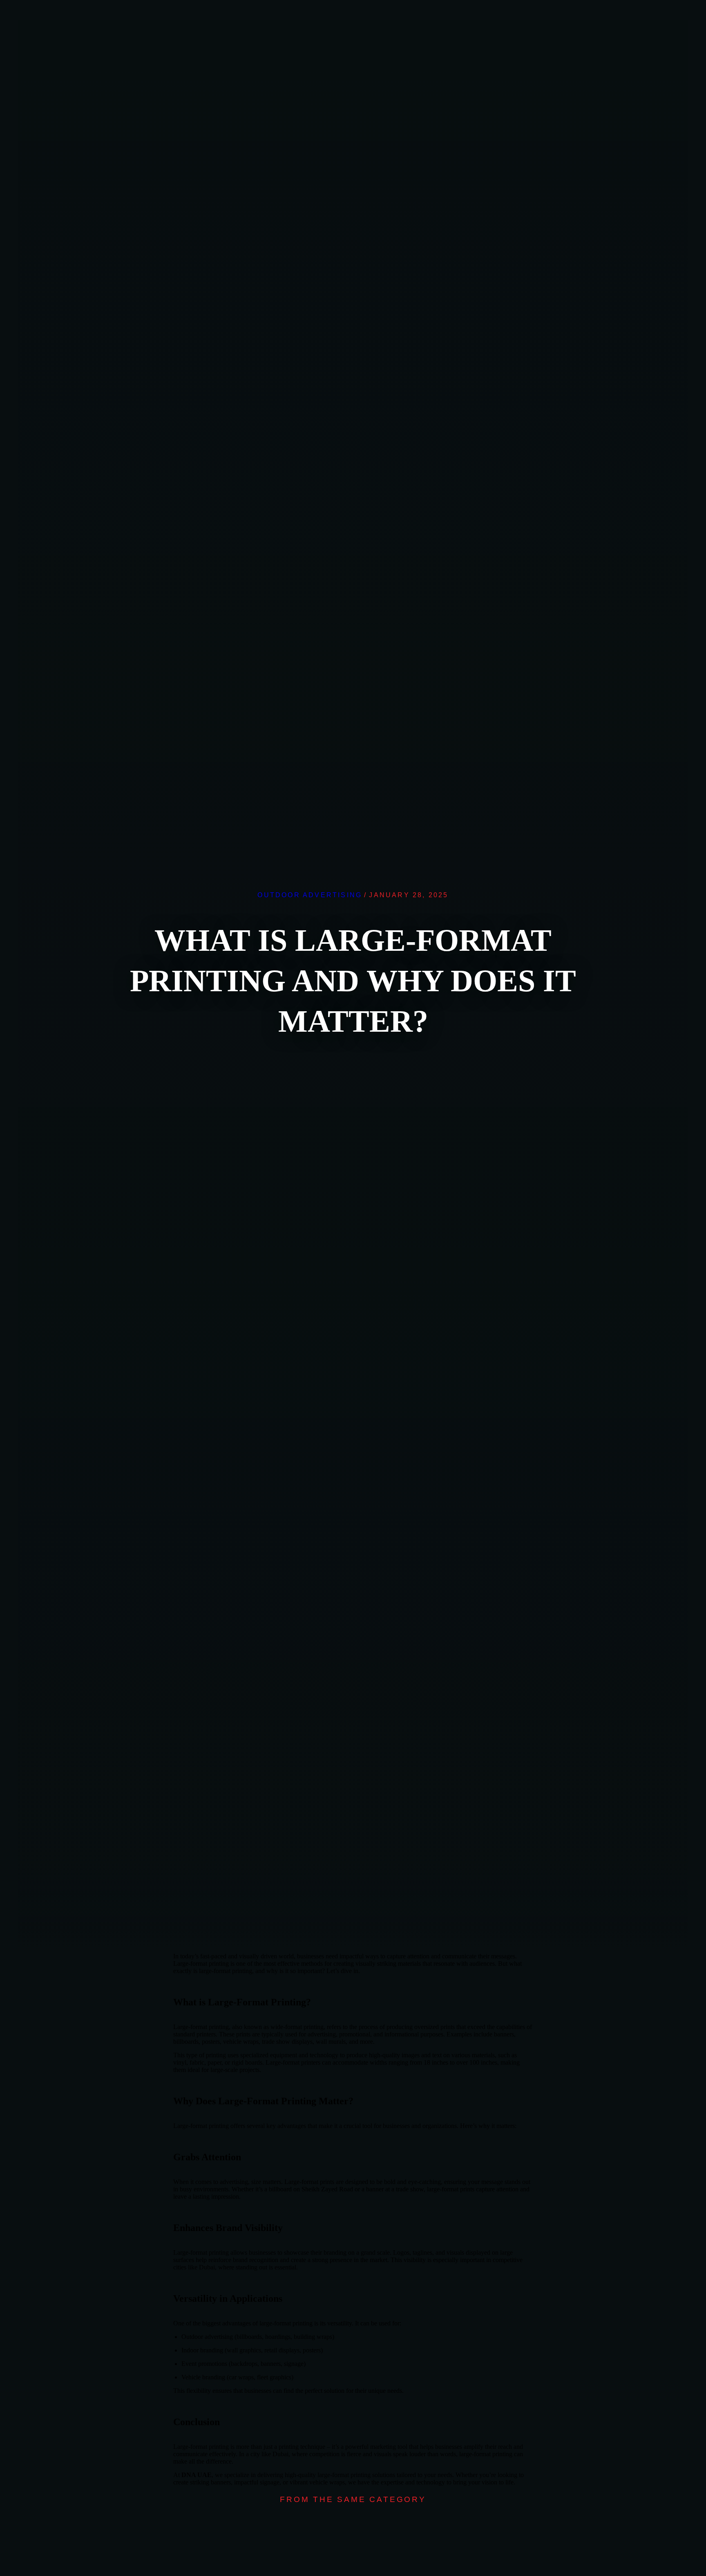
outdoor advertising (310, 895)
